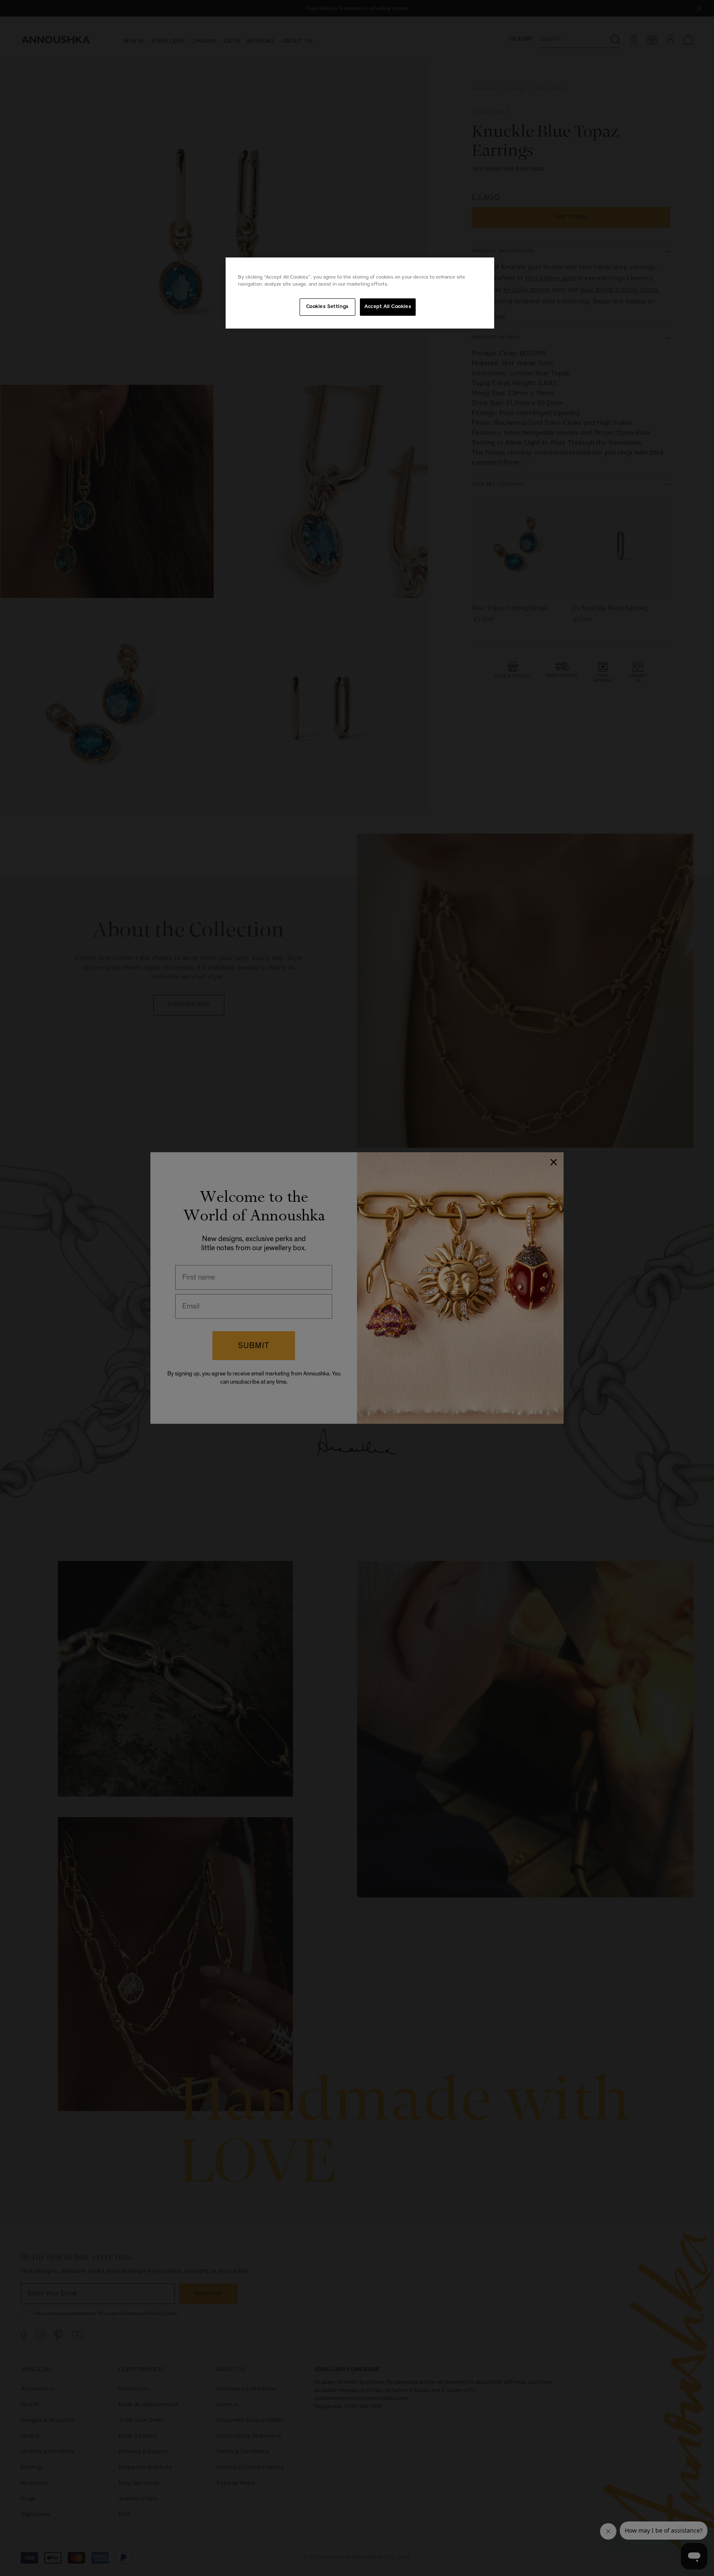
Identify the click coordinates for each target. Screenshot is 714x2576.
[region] (360, 293)
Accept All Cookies (388, 307)
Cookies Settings (327, 307)
